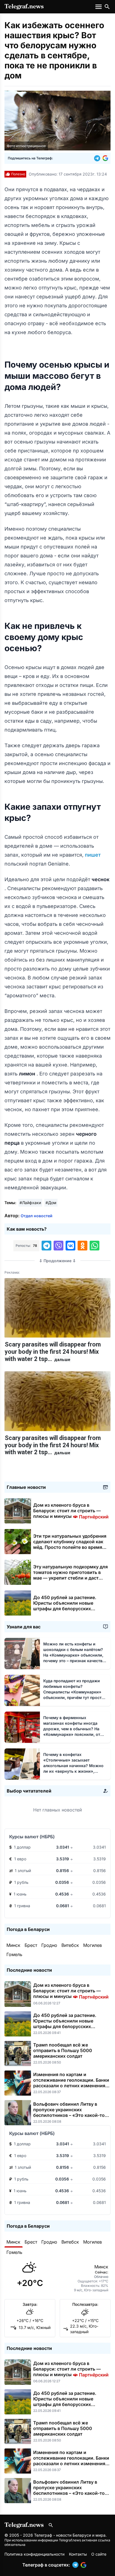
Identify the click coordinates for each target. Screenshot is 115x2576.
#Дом (51, 1203)
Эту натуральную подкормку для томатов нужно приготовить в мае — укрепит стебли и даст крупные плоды (70, 1575)
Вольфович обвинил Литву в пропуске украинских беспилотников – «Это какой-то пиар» (69, 2112)
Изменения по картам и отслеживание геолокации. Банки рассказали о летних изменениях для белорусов (71, 2083)
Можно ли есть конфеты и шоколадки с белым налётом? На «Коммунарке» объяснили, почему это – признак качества (74, 1655)
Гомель (14, 1954)
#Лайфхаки (30, 1203)
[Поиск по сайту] (107, 7)
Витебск (70, 1945)
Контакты (78, 2554)
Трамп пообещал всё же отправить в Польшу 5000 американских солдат (63, 2050)
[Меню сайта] (99, 7)
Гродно (49, 1945)
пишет (93, 855)
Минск (13, 1945)
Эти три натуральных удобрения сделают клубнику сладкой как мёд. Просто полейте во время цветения (70, 1544)
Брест (31, 1945)
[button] (98, 158)
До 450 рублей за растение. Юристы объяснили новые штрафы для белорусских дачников (65, 1606)
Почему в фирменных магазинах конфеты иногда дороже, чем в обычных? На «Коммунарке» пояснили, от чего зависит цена (73, 1729)
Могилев (93, 1945)
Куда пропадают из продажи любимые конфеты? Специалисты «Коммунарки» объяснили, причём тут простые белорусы (75, 1692)
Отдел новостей (37, 1216)
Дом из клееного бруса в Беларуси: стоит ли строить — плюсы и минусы (71, 1511)
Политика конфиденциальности (34, 2554)
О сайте (99, 2554)
